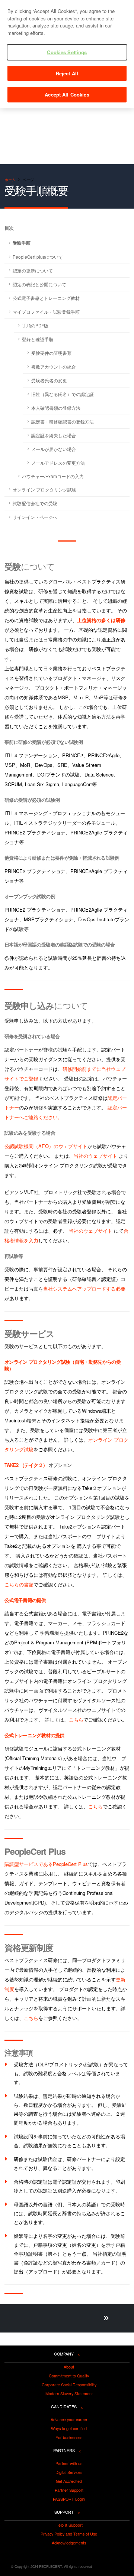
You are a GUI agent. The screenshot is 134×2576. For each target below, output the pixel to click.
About (69, 2367)
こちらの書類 (19, 1584)
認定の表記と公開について (39, 284)
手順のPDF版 (35, 326)
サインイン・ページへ (35, 517)
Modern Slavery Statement (69, 2394)
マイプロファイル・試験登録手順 (46, 312)
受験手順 (22, 243)
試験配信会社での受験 (35, 503)
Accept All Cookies (67, 94)
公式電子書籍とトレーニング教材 (46, 298)
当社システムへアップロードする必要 (84, 1289)
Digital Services (69, 2472)
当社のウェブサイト (95, 1156)
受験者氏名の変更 (49, 380)
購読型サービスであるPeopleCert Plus (46, 1864)
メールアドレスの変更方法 (58, 463)
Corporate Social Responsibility (69, 2385)
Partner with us (69, 2464)
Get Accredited (69, 2481)
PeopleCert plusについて (38, 257)
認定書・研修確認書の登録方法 (63, 422)
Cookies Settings (67, 52)
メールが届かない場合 (54, 449)
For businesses (69, 2438)
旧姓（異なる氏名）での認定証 (63, 394)
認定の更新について (33, 271)
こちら (76, 1719)
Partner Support (69, 2490)
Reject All (67, 73)
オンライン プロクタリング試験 (44, 490)
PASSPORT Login (69, 2499)
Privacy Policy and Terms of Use (69, 2534)
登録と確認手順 (38, 339)
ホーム (10, 179)
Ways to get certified (69, 2429)
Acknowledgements (69, 2543)
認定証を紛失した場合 (54, 435)
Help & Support (69, 2525)
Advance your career (69, 2420)
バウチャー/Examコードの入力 (53, 476)
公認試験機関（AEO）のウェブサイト (46, 1146)
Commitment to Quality (69, 2376)
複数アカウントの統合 (54, 367)
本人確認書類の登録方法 (56, 408)
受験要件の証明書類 (51, 353)
